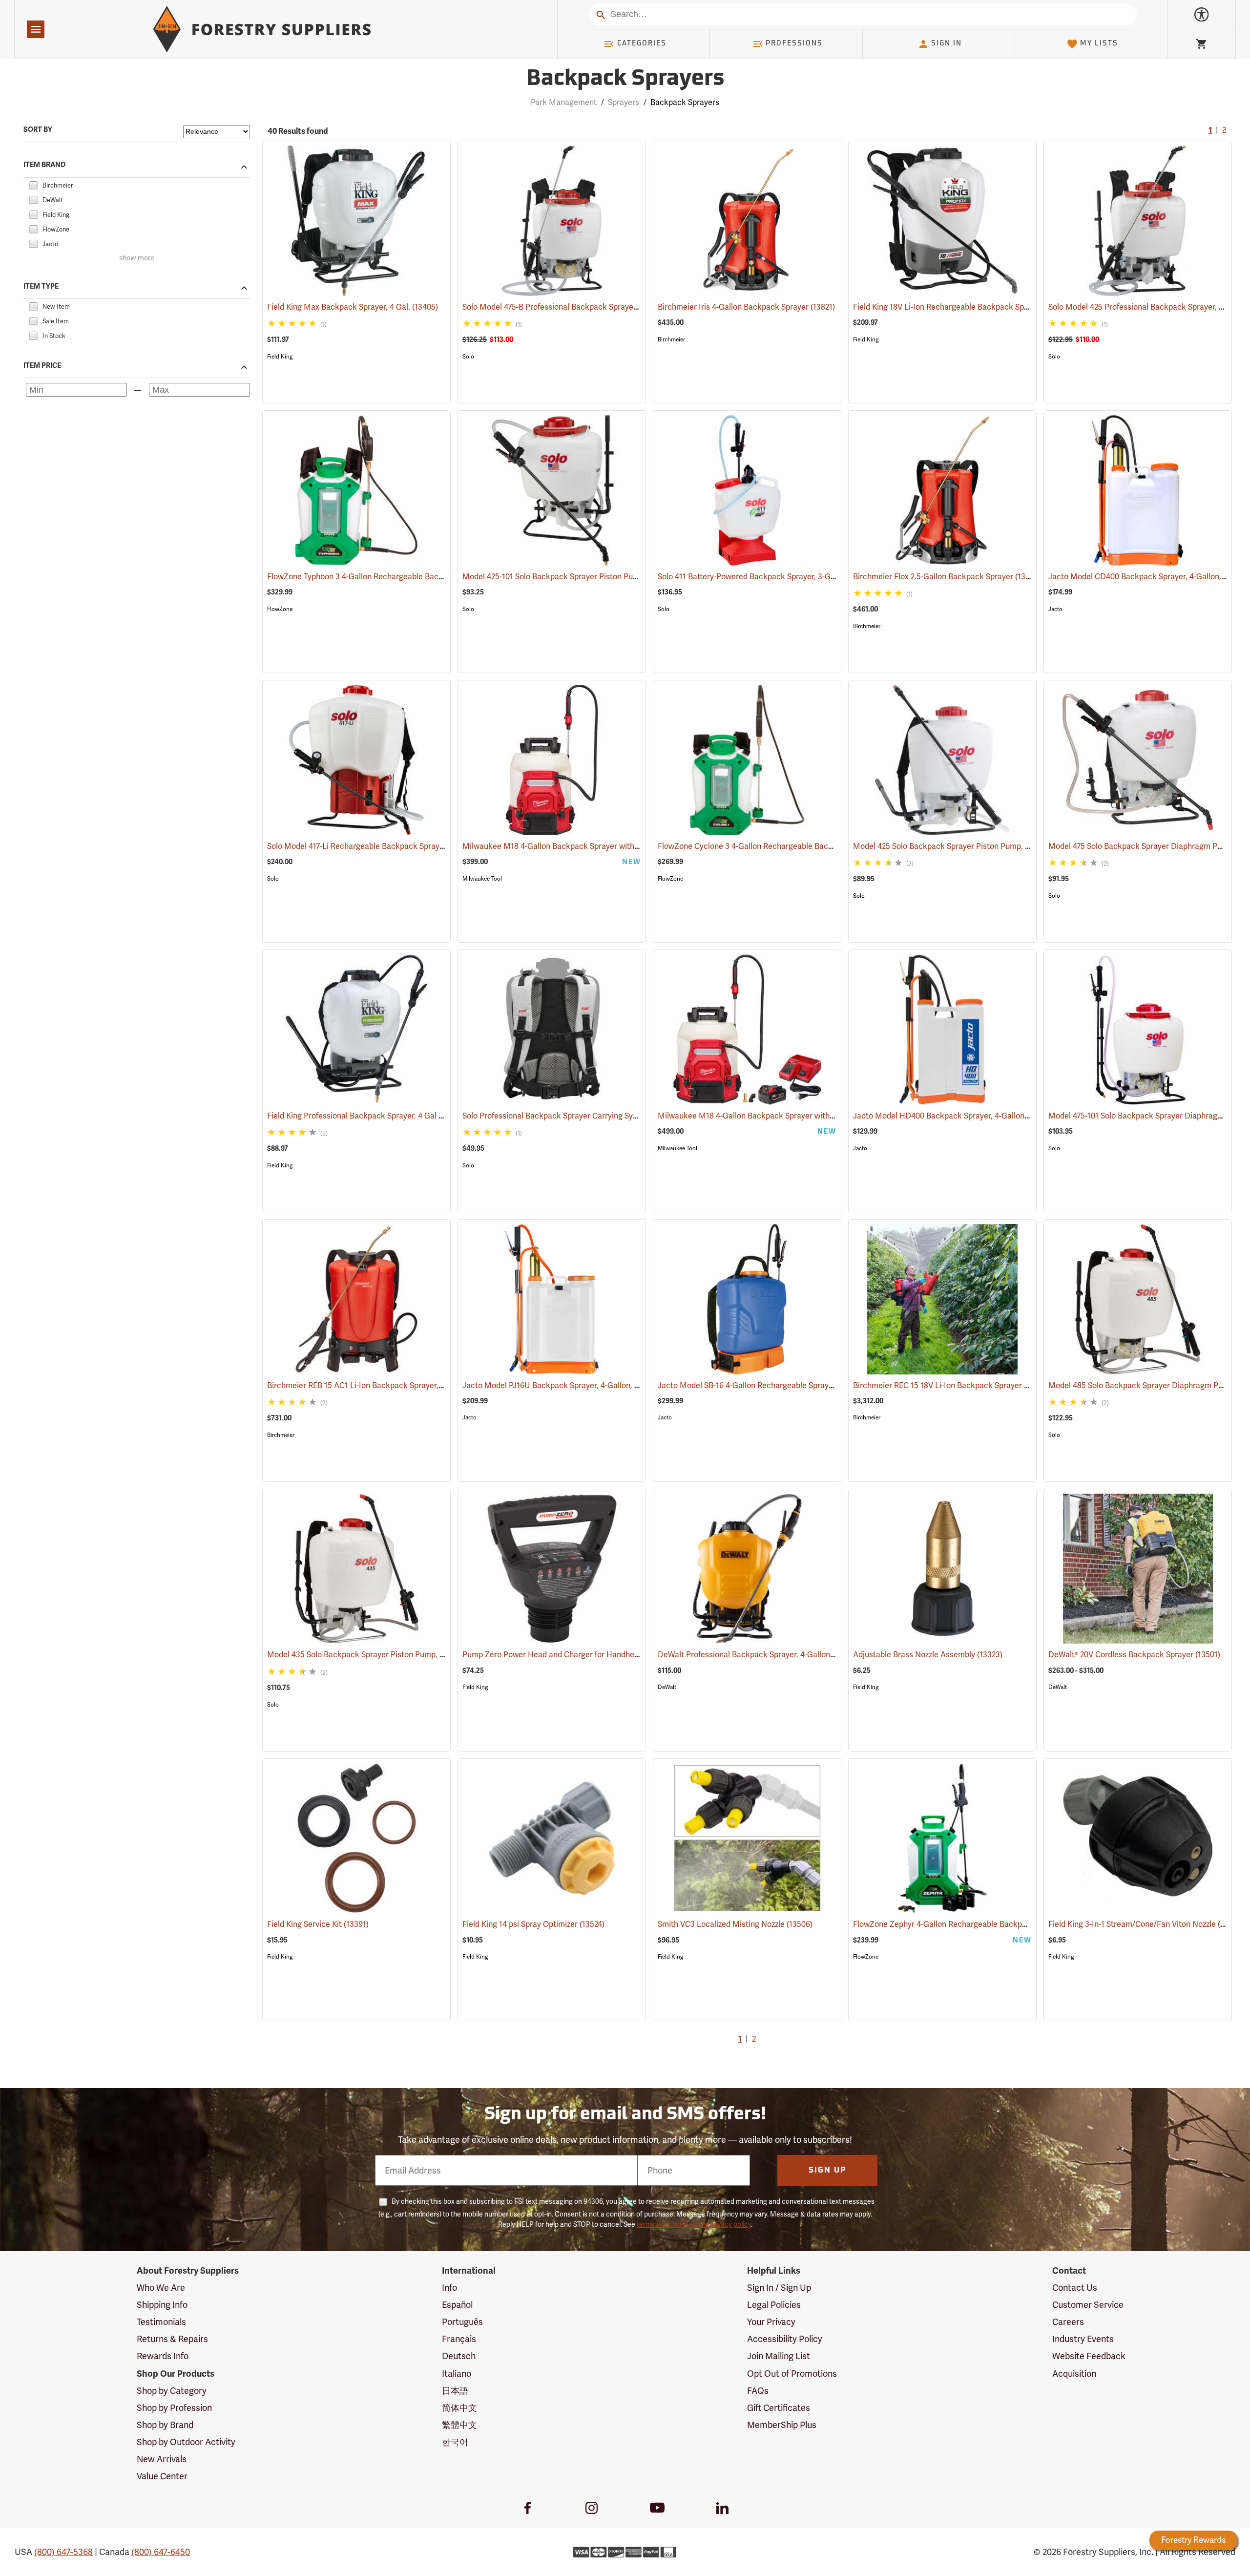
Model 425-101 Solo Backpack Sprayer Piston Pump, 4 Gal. (579, 577)
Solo (468, 357)
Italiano (457, 2374)
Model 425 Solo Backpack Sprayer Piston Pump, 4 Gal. (963, 846)
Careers (1068, 2322)
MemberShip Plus (782, 2425)
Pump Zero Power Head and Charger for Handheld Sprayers (581, 1655)
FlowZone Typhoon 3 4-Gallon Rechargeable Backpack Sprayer (392, 577)
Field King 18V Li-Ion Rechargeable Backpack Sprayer (962, 307)
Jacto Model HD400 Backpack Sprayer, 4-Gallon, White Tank (974, 1116)
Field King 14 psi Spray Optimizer (533, 1924)
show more (137, 259)
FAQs (758, 2391)
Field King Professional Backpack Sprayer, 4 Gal (365, 1116)
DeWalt (667, 1687)
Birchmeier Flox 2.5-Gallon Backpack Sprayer (947, 577)
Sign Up (828, 2171)
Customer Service (1088, 2305)
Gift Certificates (779, 2408)
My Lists (1099, 44)
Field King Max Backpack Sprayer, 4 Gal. (353, 307)
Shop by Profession (174, 2408)
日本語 (455, 2391)
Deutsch (459, 2356)
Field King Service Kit (318, 1924)
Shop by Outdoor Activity (186, 2442)
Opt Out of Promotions (792, 2374)
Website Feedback (1089, 2356)
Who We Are (161, 2288)
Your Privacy (771, 2322)
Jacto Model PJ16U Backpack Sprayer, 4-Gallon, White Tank (581, 1385)
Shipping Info (162, 2305)
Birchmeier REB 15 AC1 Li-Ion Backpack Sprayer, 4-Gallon (382, 1385)
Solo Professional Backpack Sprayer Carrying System (570, 1116)
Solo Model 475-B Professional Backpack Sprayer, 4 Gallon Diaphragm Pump (611, 307)
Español (457, 2305)
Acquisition (1074, 2374)
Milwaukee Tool (482, 879)
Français (459, 2339)
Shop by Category (172, 2391)
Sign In (947, 44)
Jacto (1055, 609)
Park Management (564, 102)
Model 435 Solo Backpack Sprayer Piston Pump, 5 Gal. (376, 1655)
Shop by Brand (165, 2425)
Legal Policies (774, 2305)
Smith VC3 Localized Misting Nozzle (735, 1924)
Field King (280, 357)
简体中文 (459, 2408)
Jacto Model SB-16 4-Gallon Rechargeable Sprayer (760, 1385)
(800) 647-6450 (161, 2552)
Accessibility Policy (785, 2339)
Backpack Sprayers (625, 79)
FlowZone (280, 609)
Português (462, 2322)
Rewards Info (163, 2356)
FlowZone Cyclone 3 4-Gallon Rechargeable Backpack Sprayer (782, 846)
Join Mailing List (779, 2356)
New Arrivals (162, 2459)
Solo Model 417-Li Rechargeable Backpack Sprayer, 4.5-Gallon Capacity (407, 846)
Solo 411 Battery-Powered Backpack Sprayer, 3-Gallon (767, 577)
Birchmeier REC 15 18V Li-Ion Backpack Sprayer (951, 1385)
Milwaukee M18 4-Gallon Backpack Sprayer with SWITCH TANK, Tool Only (606, 846)
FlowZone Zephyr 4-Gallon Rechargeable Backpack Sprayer (972, 1924)
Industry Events (1083, 2339)
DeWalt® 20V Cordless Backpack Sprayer (1134, 1655)
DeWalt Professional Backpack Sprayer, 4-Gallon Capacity (775, 1655)
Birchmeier (671, 339)
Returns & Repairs (172, 2339)
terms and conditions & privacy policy (694, 2224)
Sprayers (624, 102)
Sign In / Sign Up (779, 2288)
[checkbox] (33, 184)
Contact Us (1075, 2288)
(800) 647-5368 (63, 2552)
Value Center (162, 2476)
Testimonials (161, 2322)
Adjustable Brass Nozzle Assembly (928, 1655)
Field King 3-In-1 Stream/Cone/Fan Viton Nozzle (1146, 1924)
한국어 (455, 2442)
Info (449, 2288)
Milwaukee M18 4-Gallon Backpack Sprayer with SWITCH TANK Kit (789, 1116)
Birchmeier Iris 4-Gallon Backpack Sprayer (746, 307)
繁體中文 (459, 2425)
